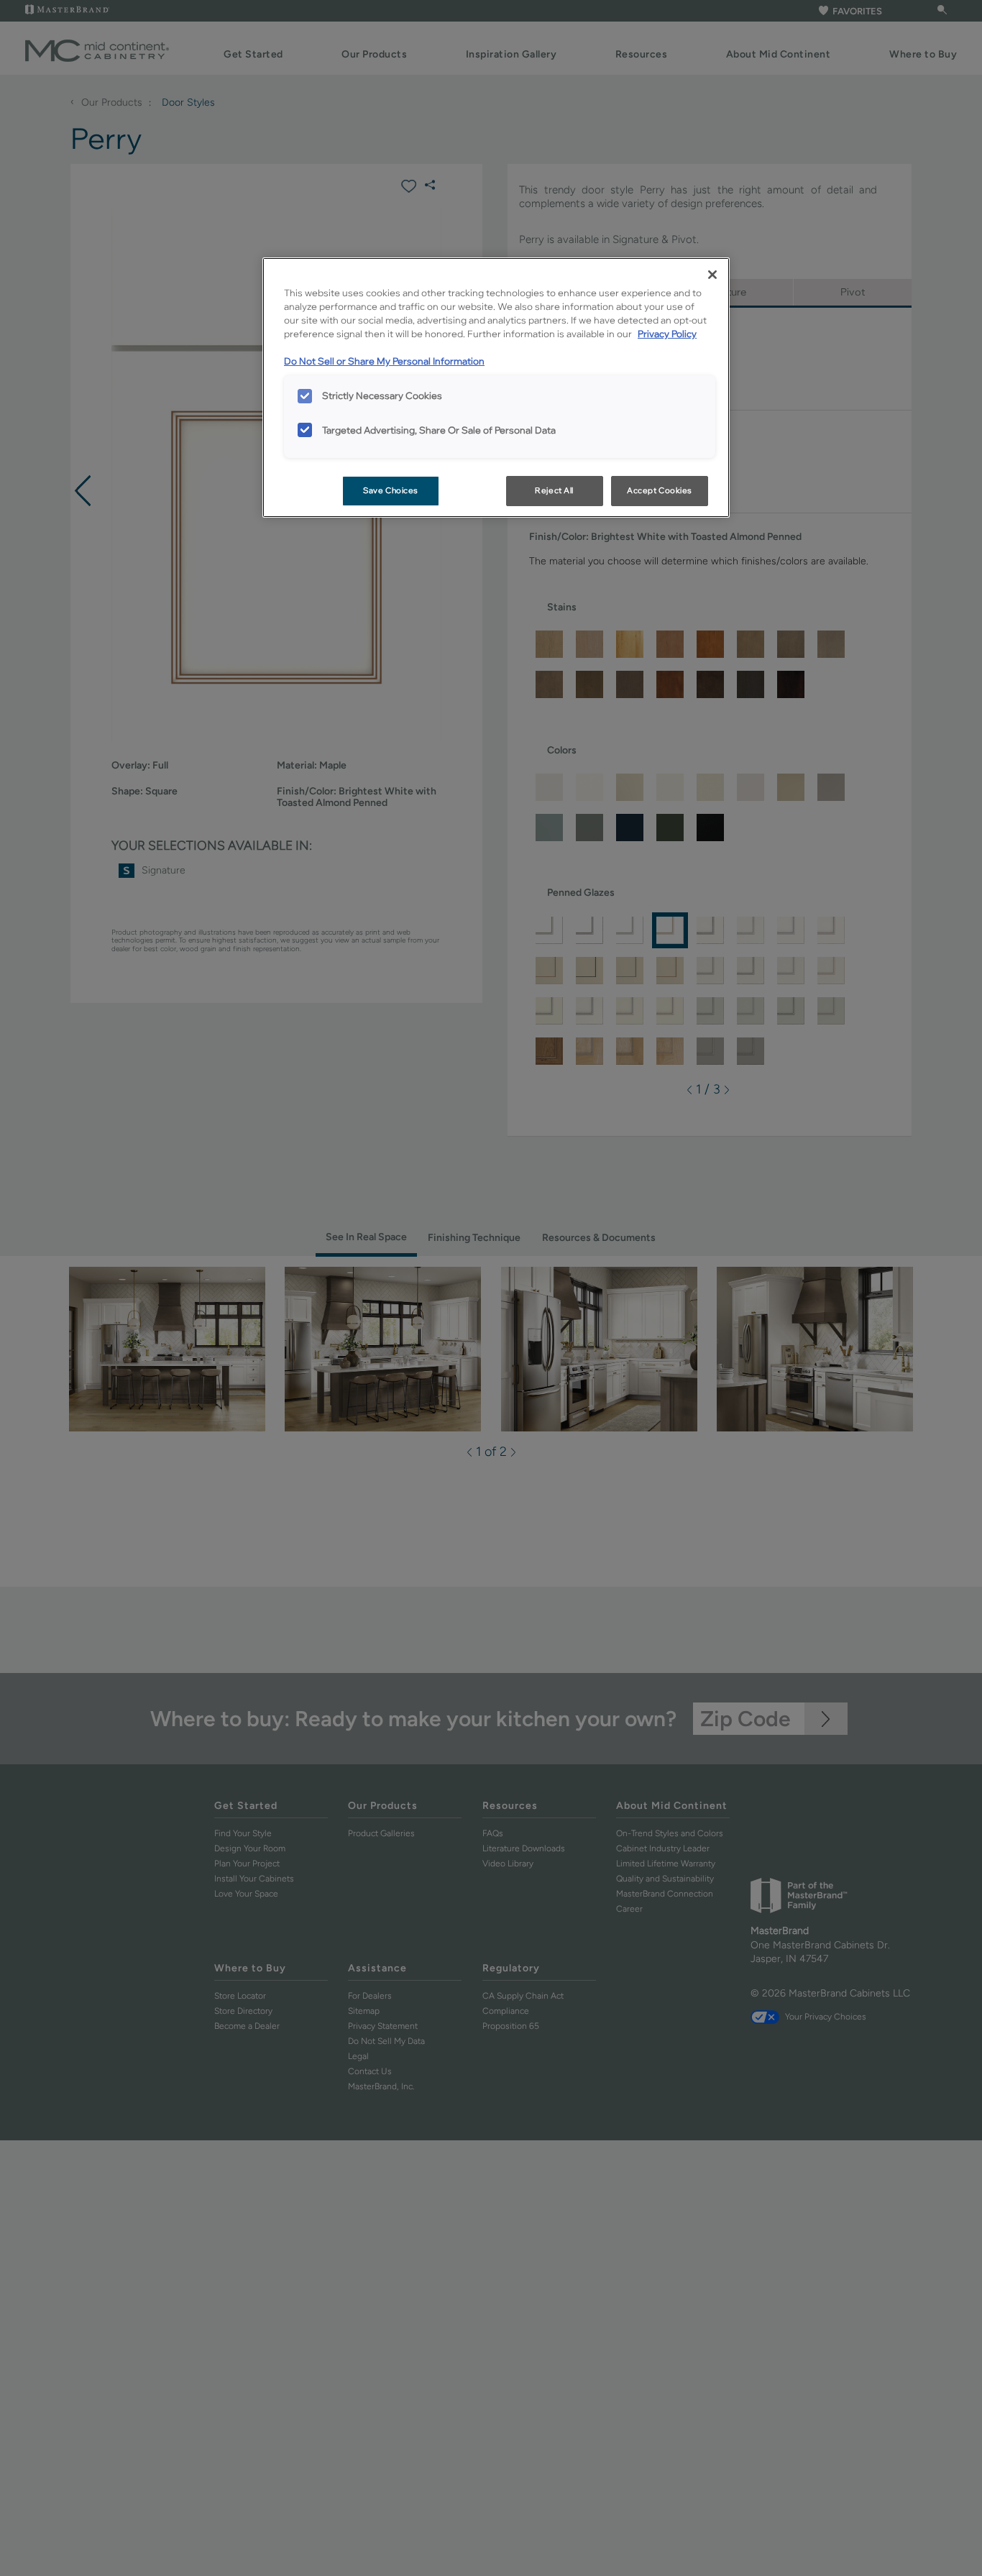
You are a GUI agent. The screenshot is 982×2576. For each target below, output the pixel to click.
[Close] (712, 275)
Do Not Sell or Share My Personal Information (384, 361)
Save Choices (391, 490)
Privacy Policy (667, 334)
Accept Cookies (660, 490)
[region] (496, 388)
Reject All (554, 490)
